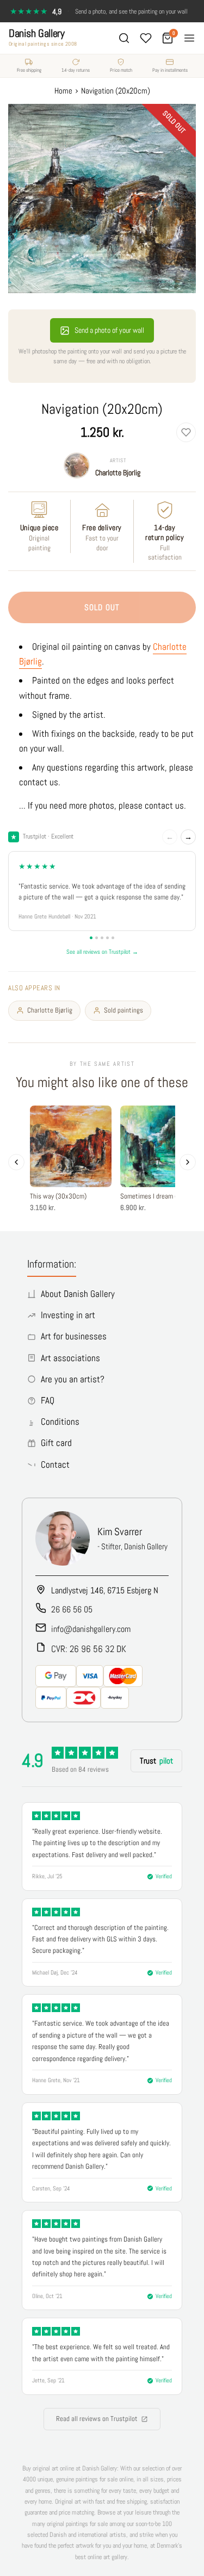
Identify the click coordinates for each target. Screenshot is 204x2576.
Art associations (70, 1358)
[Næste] (188, 1162)
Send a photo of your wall (109, 330)
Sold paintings (123, 1010)
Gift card (56, 1443)
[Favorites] (146, 38)
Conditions (60, 1422)
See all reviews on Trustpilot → (102, 952)
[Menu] (189, 38)
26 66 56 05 (72, 1609)
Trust (156, 1761)
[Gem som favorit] (186, 432)
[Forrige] (16, 1162)
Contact (55, 1464)
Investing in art (68, 1315)
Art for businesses (74, 1336)
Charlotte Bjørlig (50, 1010)
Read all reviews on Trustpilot (97, 2419)
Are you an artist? (73, 1379)
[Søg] (124, 38)
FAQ (48, 1400)
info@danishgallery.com (91, 1629)
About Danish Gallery (78, 1294)
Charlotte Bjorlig (118, 473)
